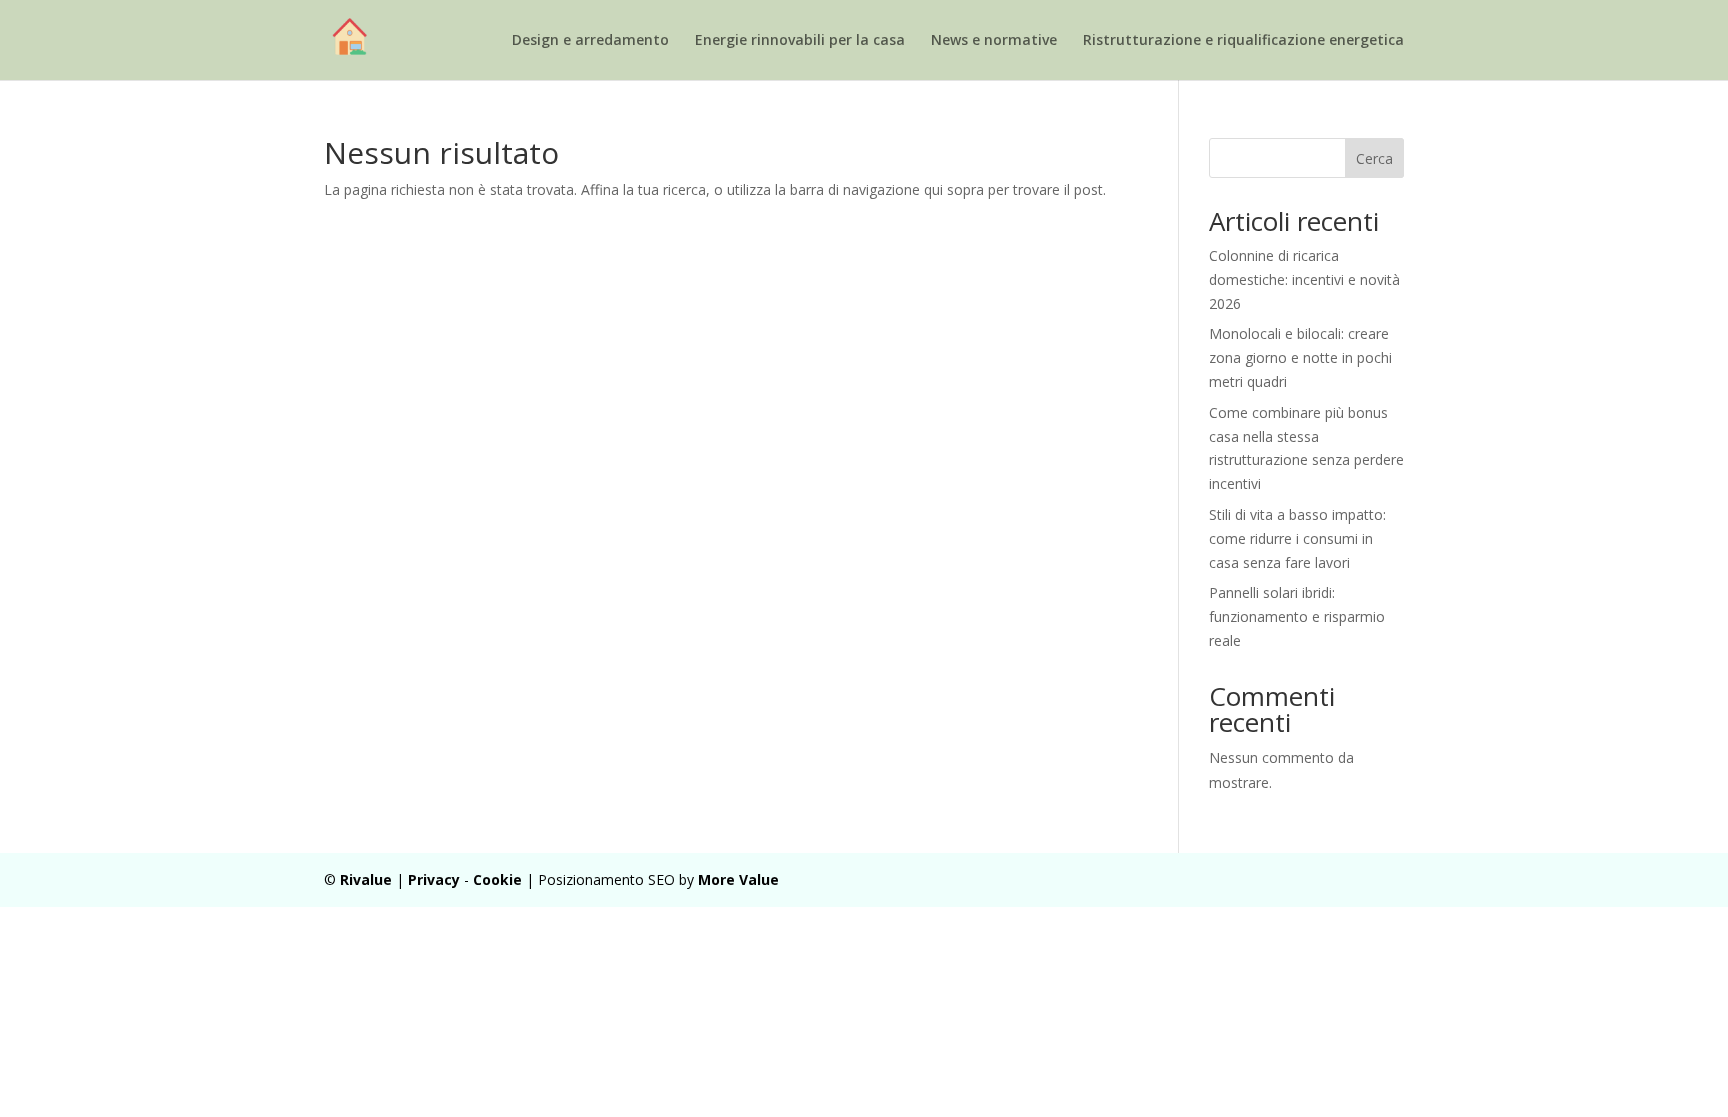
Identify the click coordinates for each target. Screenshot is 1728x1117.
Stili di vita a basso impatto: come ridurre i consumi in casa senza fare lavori (1297, 538)
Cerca (1374, 158)
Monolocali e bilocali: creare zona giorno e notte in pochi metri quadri (1300, 357)
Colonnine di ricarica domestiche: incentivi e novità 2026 (1304, 279)
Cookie (497, 879)
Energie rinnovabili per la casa (800, 41)
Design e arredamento (590, 41)
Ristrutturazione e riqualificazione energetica (1243, 41)
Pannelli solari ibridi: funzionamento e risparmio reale (1297, 616)
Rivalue (366, 879)
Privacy (434, 879)
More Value (738, 879)
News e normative (994, 41)
